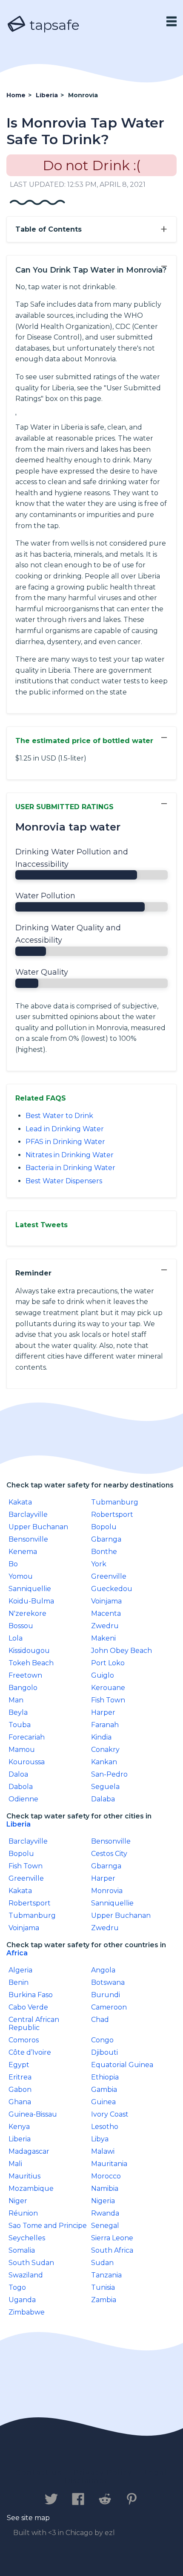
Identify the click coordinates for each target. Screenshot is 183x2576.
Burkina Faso (31, 1995)
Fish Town (108, 1700)
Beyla (18, 1712)
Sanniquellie (30, 1589)
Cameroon (109, 2007)
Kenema (23, 1552)
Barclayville (28, 1515)
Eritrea (20, 2077)
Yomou (21, 1576)
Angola (103, 1970)
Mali (15, 2164)
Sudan (102, 2263)
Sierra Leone (112, 2238)
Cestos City (109, 1854)
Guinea (103, 2102)
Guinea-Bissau (33, 2114)
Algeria (20, 1970)
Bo (13, 1564)
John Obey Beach (122, 1651)
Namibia (105, 2188)
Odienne (23, 1799)
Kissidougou (29, 1651)
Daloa (18, 1774)
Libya (100, 2139)
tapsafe (53, 25)
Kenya (19, 2127)
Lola (16, 1638)
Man (16, 1700)
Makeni (103, 1638)
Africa (17, 1953)
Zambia (104, 2300)
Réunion (23, 2213)
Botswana (108, 1982)
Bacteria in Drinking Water (70, 1168)
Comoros (24, 2040)
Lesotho (105, 2127)
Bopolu (104, 1527)
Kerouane (108, 1688)
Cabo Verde (28, 2007)
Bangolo (23, 1688)
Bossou (21, 1626)
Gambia (104, 2090)
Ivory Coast (110, 2114)
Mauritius (24, 2176)
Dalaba (103, 1799)
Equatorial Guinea (122, 2065)
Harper (103, 1712)
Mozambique (31, 2188)
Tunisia (103, 2287)
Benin (19, 1982)
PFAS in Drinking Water (65, 1142)
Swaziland (26, 2275)
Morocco (106, 2176)
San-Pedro (109, 1774)
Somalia (22, 2250)
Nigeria (103, 2201)
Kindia (101, 1737)
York (99, 1564)
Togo (17, 2287)
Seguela (105, 1787)
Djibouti (104, 2052)
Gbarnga (106, 1539)
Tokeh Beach (31, 1663)
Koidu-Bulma (31, 1601)
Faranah (105, 1725)
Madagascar (29, 2151)
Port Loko (108, 1663)
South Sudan (31, 2263)
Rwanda (105, 2213)
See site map (28, 2518)
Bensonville (28, 1539)
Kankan (104, 1762)
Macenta (106, 1613)
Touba (20, 1725)
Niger (18, 2201)
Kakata (20, 1502)
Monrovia (107, 1891)
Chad (100, 2020)
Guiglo (103, 1675)
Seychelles (27, 2238)
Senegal (105, 2226)
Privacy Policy (103, 2473)
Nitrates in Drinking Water (70, 1155)
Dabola (21, 1787)
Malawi (103, 2151)
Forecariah (27, 1737)
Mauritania (109, 2164)
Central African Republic (34, 2024)
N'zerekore (27, 1613)
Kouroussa (27, 1762)
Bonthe (104, 1552)
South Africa (112, 2250)
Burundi (106, 1995)
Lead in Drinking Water (65, 1129)
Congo (102, 2040)
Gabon (20, 2090)
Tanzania (106, 2275)
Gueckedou (112, 1589)
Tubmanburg (115, 1502)
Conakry (105, 1750)
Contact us (39, 2473)
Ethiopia (105, 2077)
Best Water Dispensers (64, 1181)
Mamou (22, 1750)
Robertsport (112, 1515)
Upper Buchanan (38, 1527)
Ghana (20, 2102)
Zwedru (105, 1626)
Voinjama (106, 1601)
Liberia (19, 1824)
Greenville (109, 1576)
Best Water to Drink (59, 1116)
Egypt (19, 2065)
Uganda (22, 2300)
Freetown (25, 1675)
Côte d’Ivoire (30, 2052)
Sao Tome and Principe (48, 2226)
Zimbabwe (27, 2312)
